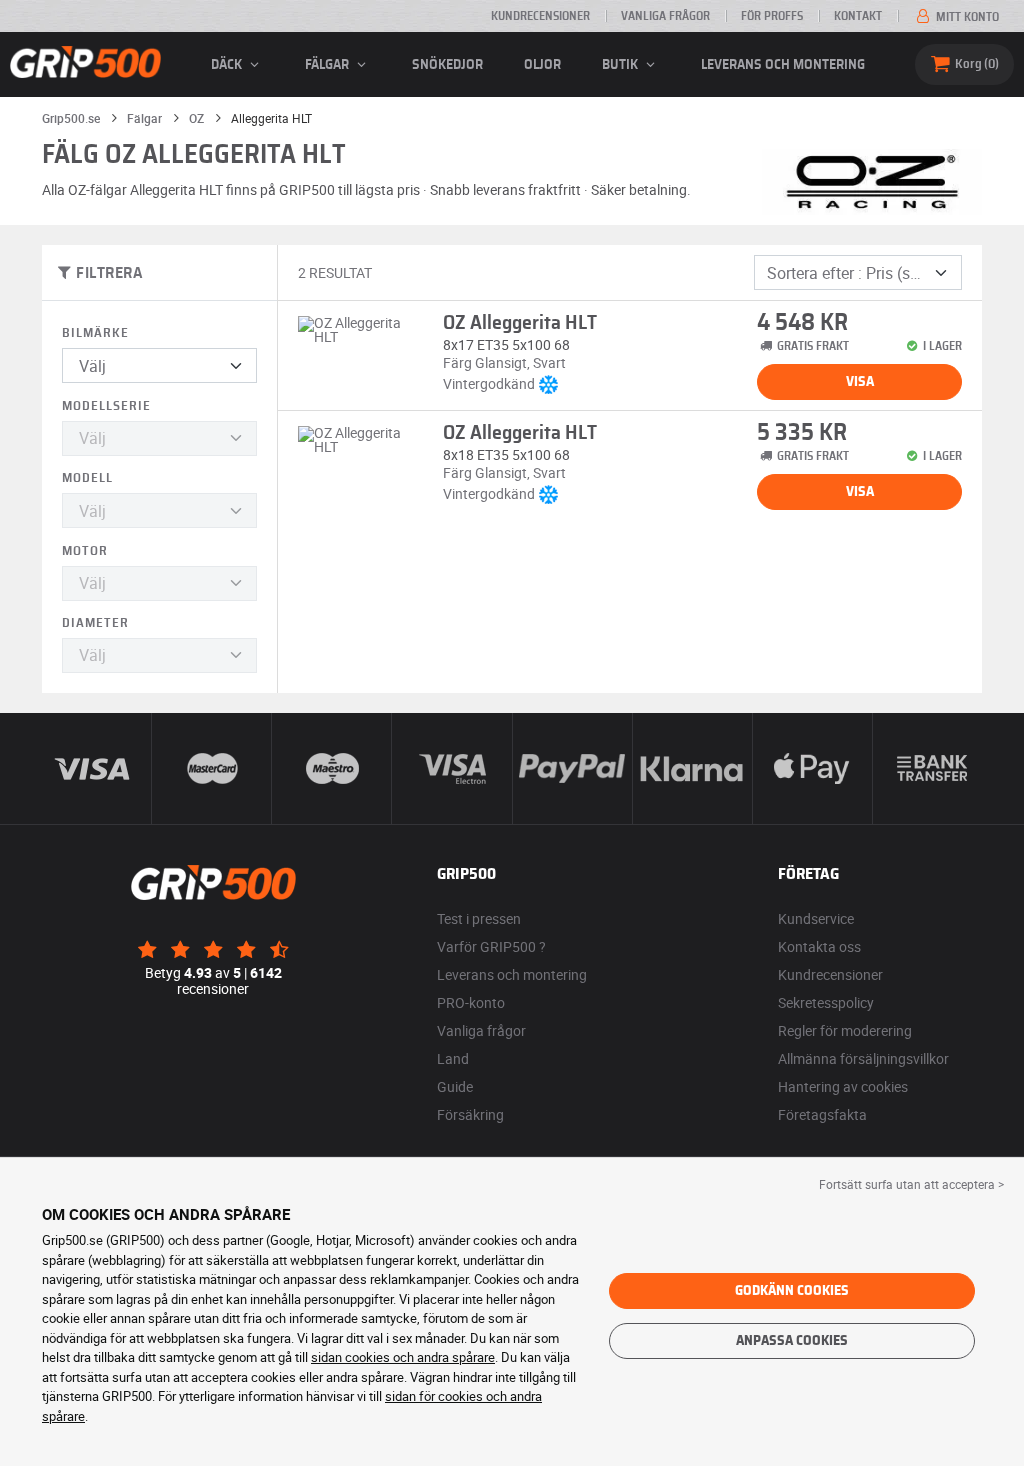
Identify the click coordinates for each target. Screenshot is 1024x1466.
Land (453, 1058)
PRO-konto (471, 1002)
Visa (860, 382)
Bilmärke (95, 333)
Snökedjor (447, 65)
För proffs (772, 16)
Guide (455, 1086)
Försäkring (470, 1114)
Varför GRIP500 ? (491, 946)
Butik (621, 65)
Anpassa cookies (792, 1341)
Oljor (542, 65)
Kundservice (816, 918)
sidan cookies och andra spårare (403, 1357)
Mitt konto (966, 17)
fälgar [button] (328, 65)
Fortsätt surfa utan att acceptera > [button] (911, 1184)
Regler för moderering (845, 1030)
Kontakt (858, 16)
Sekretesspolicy (826, 1002)
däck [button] (228, 65)
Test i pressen (479, 918)
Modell (87, 478)
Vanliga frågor (665, 16)
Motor (85, 551)
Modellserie (106, 406)
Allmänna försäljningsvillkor (863, 1058)
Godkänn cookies (792, 1291)
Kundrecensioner (540, 16)
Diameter (95, 623)
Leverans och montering (783, 65)
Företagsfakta (822, 1114)
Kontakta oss (819, 946)
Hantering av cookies (843, 1086)
